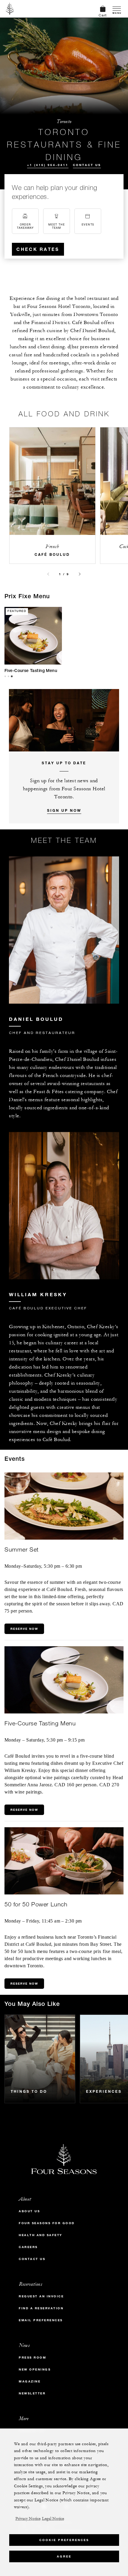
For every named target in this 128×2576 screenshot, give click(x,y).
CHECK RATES (38, 249)
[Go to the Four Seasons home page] (10, 9)
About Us (29, 2211)
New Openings (35, 2369)
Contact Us (87, 165)
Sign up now (64, 810)
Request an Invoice (41, 2296)
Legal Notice (53, 2519)
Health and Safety (41, 2235)
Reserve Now (24, 1629)
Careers (28, 2247)
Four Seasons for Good (47, 2223)
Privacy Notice (28, 2519)
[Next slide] (80, 574)
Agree (64, 2556)
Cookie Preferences (64, 2540)
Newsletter (32, 2393)
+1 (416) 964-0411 (48, 165)
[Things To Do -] (40, 2059)
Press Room (32, 2358)
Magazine (30, 2381)
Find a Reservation (41, 2308)
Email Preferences (41, 2320)
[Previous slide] (48, 574)
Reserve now (24, 1984)
